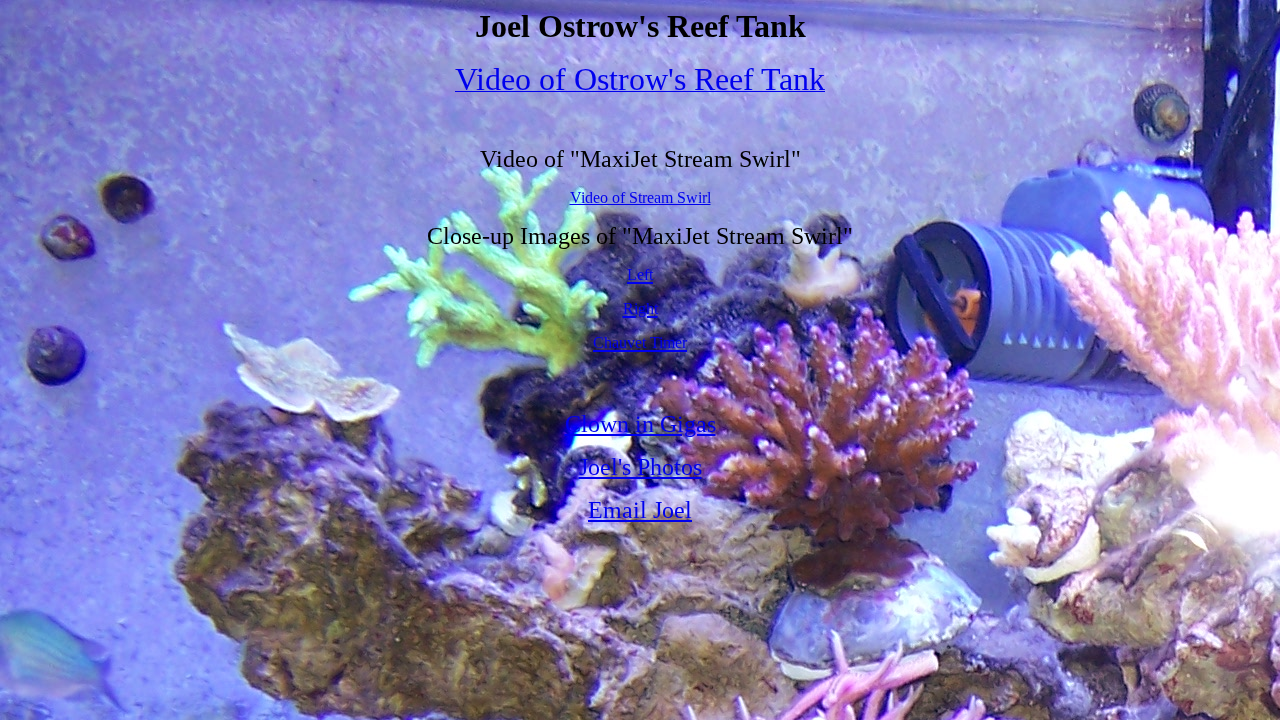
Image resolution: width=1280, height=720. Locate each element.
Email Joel (640, 510)
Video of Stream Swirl (640, 197)
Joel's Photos (640, 467)
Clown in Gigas (640, 424)
